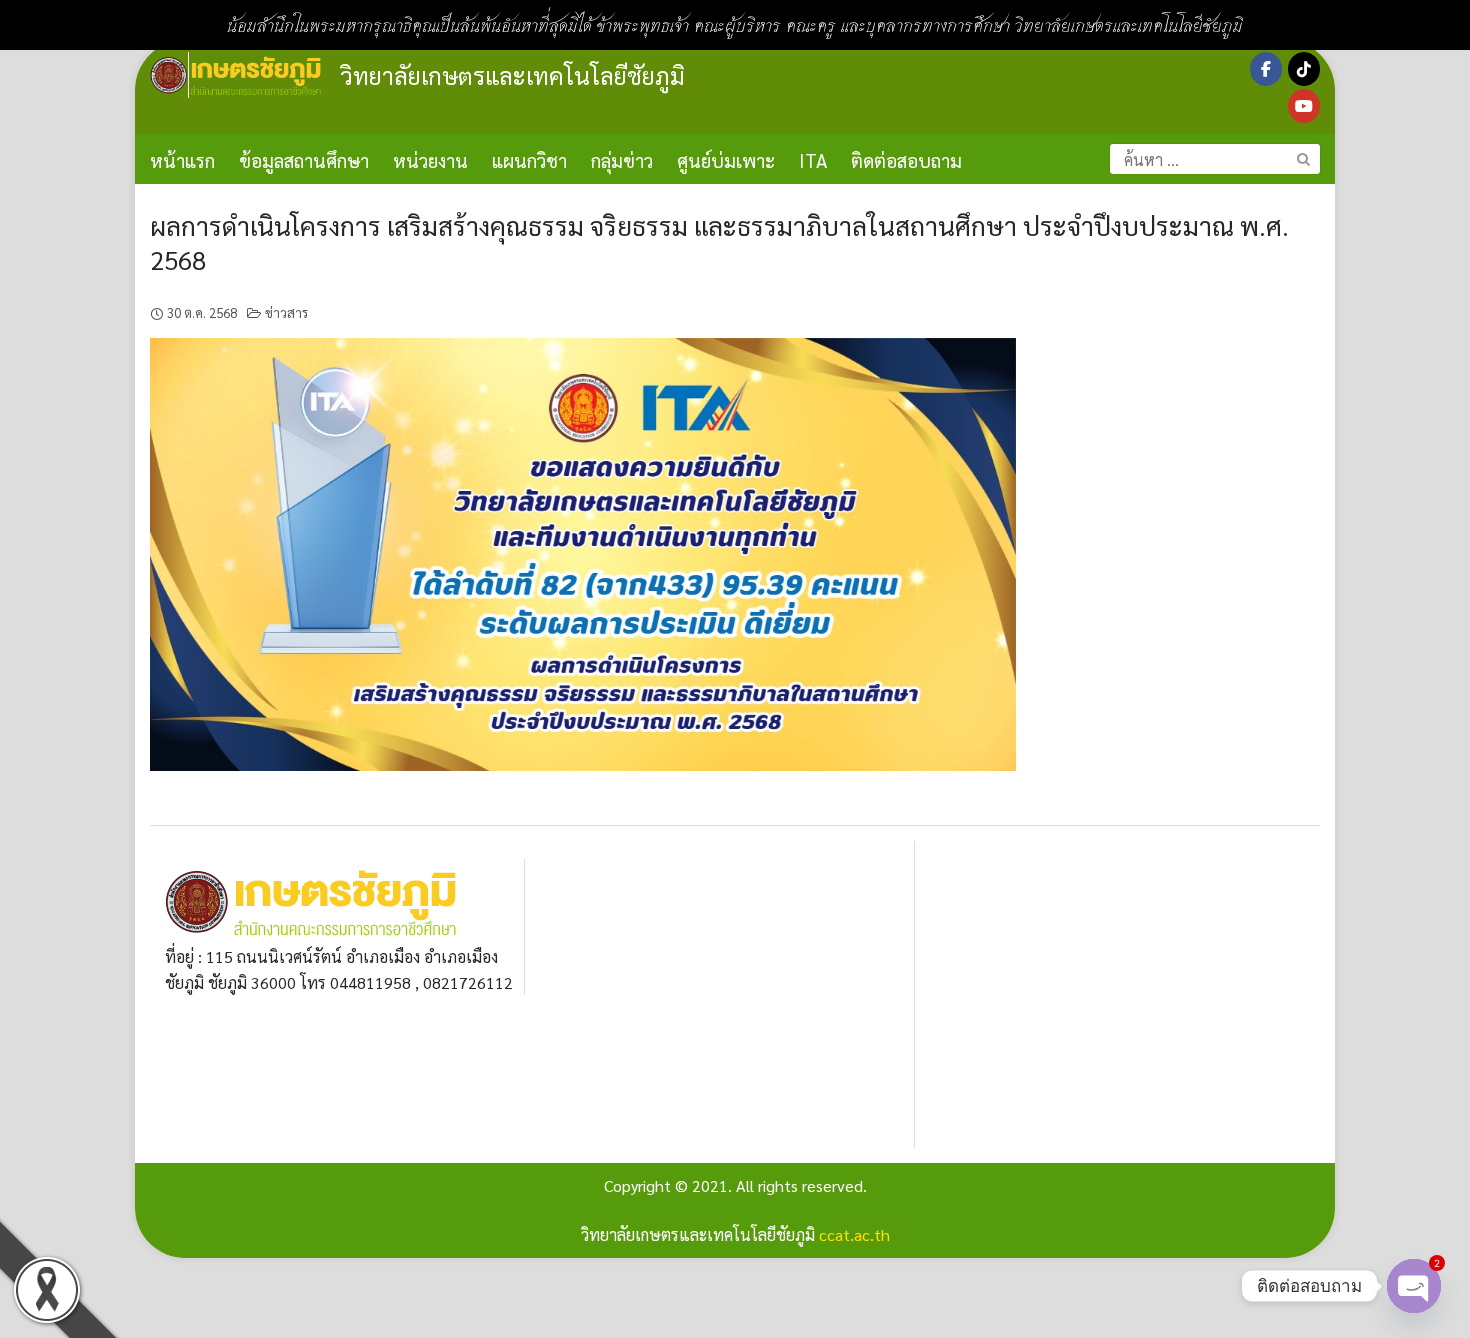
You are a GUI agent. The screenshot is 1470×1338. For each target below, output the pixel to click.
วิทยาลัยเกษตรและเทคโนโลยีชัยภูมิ (512, 75)
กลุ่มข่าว (622, 160)
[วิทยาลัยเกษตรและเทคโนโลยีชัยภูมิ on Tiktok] (1304, 69)
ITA (813, 160)
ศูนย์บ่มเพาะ (726, 160)
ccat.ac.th (854, 1234)
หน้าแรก (182, 160)
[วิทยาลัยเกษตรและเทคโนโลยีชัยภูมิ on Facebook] (1266, 69)
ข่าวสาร (286, 312)
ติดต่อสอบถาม (906, 160)
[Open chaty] (1414, 1286)
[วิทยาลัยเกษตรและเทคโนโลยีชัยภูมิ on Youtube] (1304, 106)
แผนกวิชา (529, 160)
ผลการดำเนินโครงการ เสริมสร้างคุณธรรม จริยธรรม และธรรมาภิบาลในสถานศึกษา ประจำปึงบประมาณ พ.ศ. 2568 (719, 242)
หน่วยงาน (430, 160)
